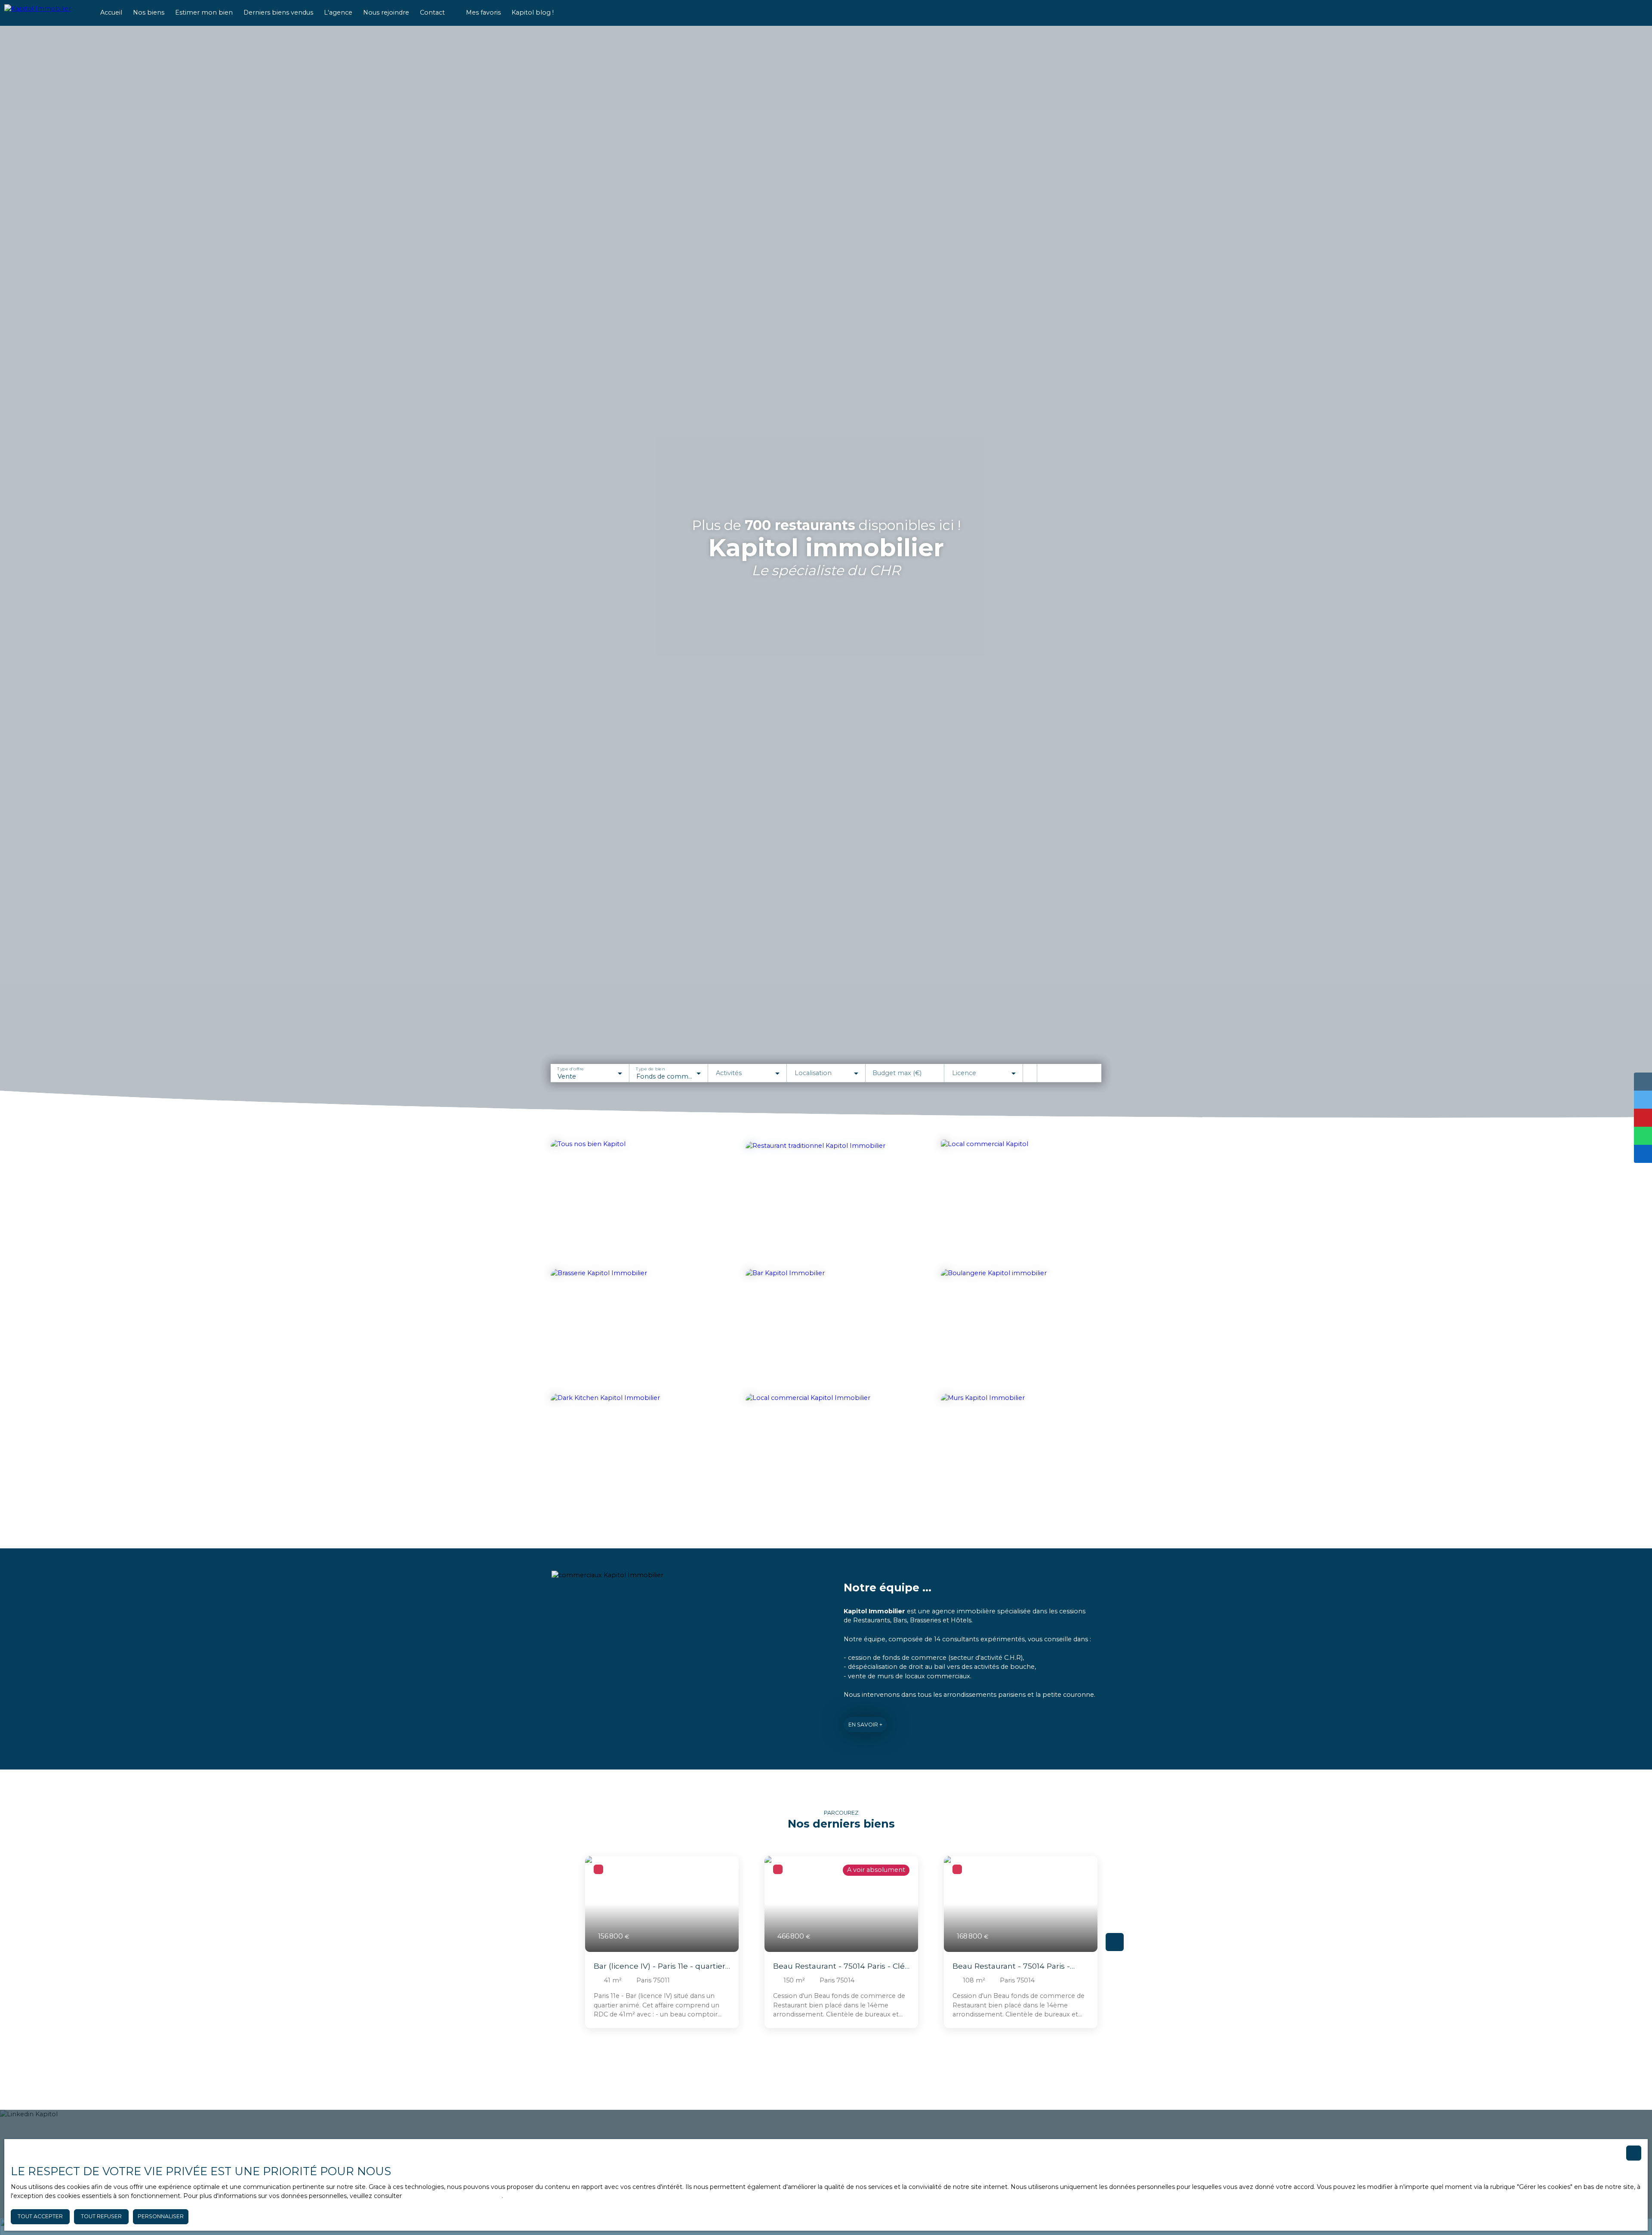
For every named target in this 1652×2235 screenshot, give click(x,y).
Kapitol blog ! (533, 12)
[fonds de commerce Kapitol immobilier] (631, 1200)
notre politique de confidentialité (453, 2196)
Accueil (111, 12)
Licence (964, 1073)
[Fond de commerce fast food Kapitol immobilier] (1021, 1200)
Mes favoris (483, 12)
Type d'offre (570, 1069)
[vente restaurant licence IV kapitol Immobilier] (823, 1199)
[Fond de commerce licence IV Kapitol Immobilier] (826, 1329)
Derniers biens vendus (278, 12)
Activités (729, 1073)
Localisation (813, 1073)
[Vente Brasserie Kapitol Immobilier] (631, 1329)
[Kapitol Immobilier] (45, 13)
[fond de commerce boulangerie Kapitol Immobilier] (1021, 1329)
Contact (432, 12)
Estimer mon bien (204, 12)
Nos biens (149, 12)
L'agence (338, 12)
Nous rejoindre (386, 12)
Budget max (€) (897, 1073)
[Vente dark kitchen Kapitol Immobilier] (631, 1452)
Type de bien (650, 1069)
